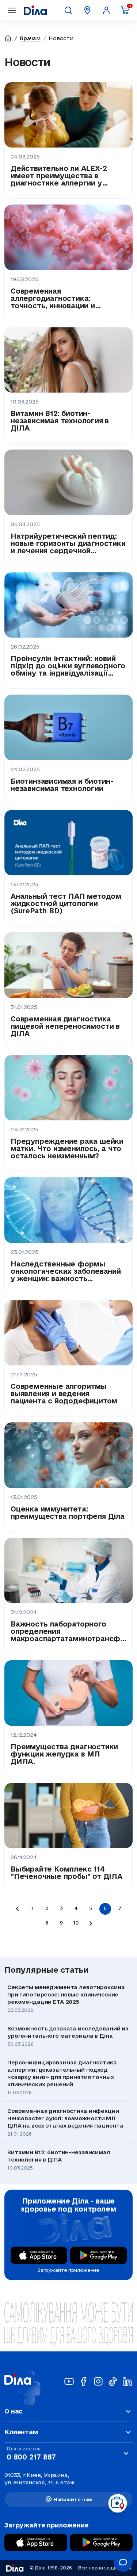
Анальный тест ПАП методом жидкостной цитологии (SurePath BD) (66, 903)
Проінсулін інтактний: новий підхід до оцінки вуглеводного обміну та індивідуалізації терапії (68, 666)
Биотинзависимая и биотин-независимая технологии (62, 785)
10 (76, 1923)
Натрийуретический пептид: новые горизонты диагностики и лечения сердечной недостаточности (68, 543)
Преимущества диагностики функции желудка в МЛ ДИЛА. (64, 1754)
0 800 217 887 (31, 2457)
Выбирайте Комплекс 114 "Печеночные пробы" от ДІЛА (66, 1873)
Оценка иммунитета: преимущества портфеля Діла (68, 1513)
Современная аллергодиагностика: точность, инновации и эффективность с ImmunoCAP (68, 298)
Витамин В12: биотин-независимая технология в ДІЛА (60, 421)
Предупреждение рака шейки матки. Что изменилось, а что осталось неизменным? (67, 1149)
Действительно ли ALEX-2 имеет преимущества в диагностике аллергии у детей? (59, 176)
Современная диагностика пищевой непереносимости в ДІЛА (65, 1026)
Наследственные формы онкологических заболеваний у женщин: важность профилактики (66, 1271)
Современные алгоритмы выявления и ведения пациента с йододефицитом (64, 1394)
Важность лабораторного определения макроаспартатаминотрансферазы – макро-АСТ (68, 1631)
